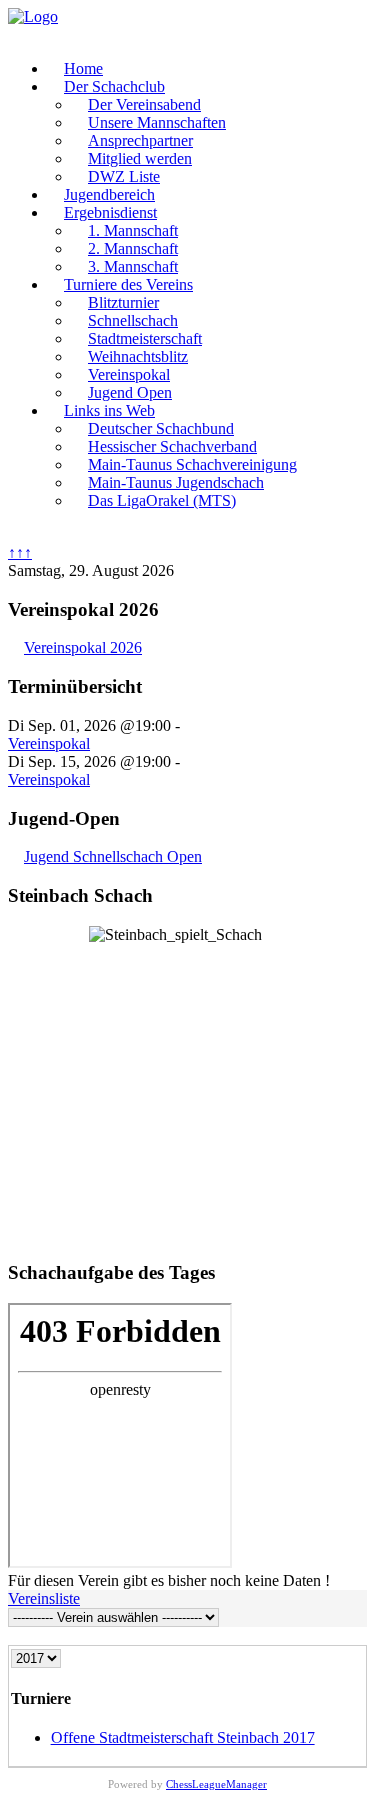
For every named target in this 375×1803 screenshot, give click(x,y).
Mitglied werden (140, 158)
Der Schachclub (114, 86)
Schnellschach (133, 320)
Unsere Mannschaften (157, 122)
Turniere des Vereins (128, 284)
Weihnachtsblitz (138, 356)
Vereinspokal (129, 374)
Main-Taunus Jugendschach (176, 482)
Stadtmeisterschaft (145, 338)
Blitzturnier (123, 302)
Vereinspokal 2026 (83, 647)
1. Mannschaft (133, 230)
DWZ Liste (124, 176)
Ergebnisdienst (110, 212)
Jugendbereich (109, 194)
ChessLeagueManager (216, 1784)
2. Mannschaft (133, 248)
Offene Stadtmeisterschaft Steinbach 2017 (183, 1737)
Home (83, 68)
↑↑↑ (20, 552)
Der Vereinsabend (144, 104)
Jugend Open (130, 392)
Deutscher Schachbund (161, 428)
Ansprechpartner (140, 140)
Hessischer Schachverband (172, 446)
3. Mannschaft (133, 266)
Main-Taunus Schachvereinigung (192, 464)
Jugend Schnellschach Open (113, 856)
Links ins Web (109, 410)
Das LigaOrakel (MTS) (162, 500)
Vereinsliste (44, 1598)
